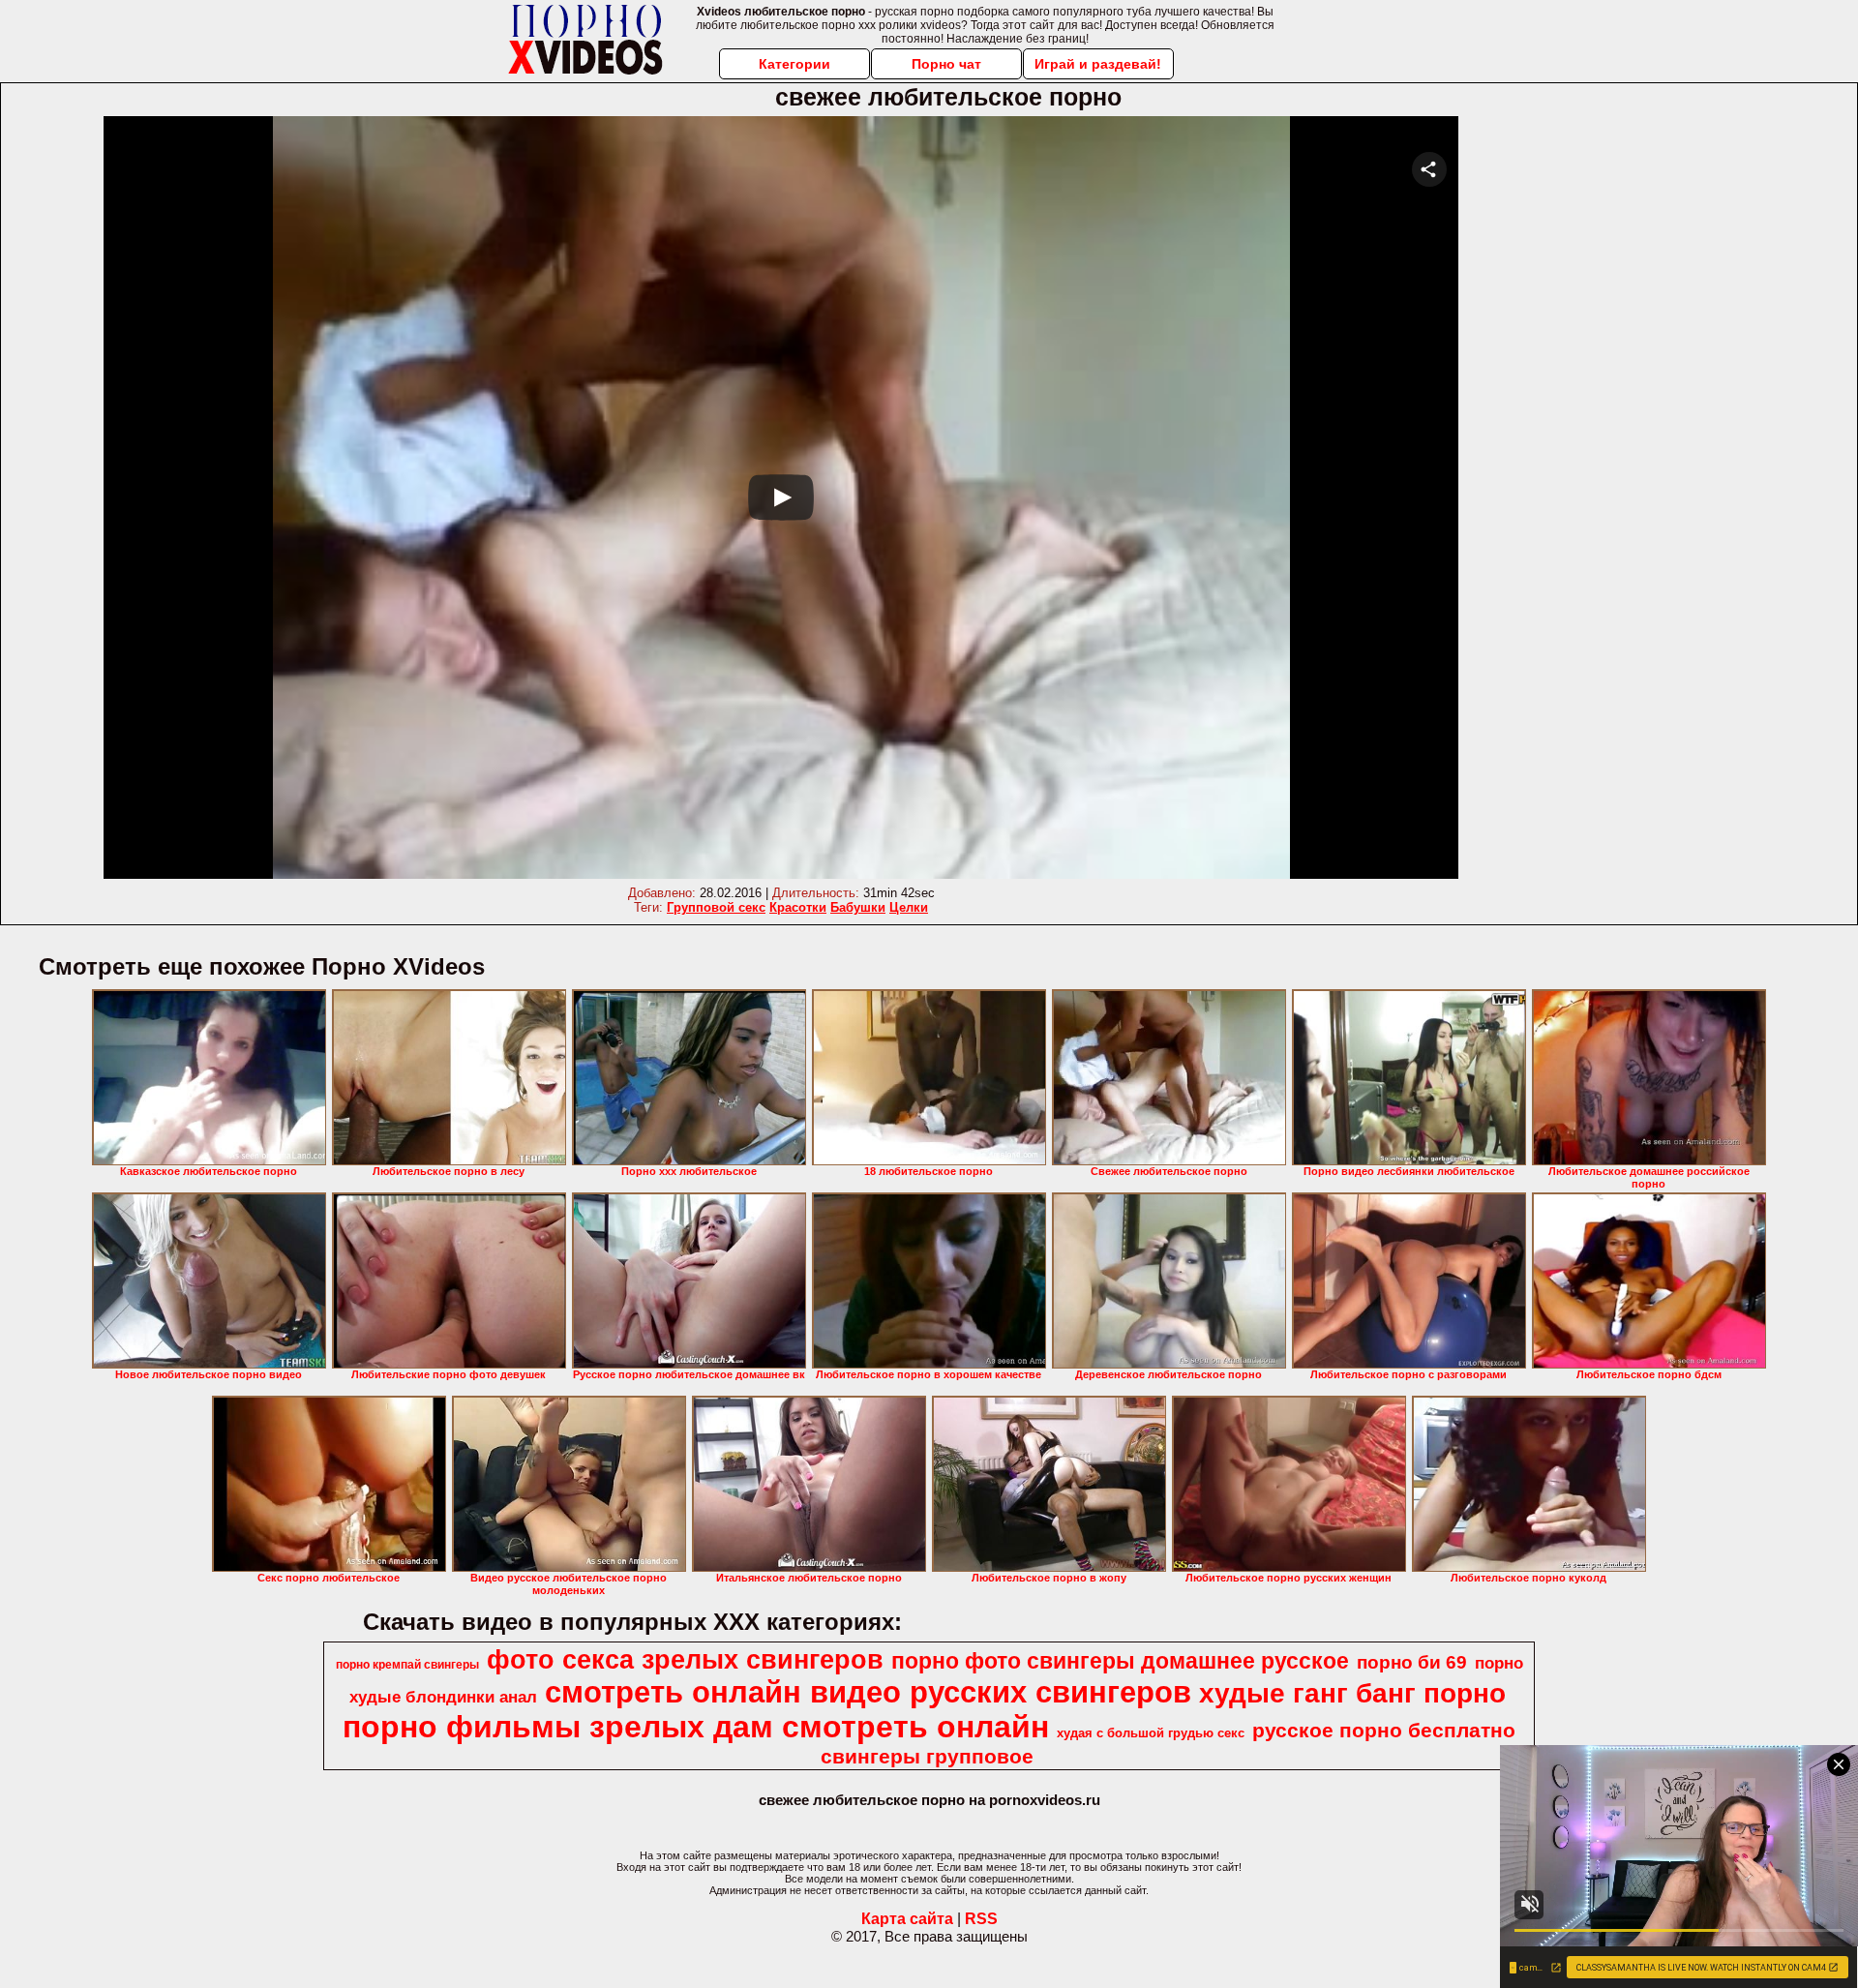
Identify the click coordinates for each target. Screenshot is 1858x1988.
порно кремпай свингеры (407, 1665)
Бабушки (858, 907)
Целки (909, 907)
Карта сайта (907, 1919)
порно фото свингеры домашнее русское (1120, 1661)
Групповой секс (716, 907)
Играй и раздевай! (1098, 64)
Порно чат (946, 64)
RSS (981, 1919)
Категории (794, 64)
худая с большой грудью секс (1151, 1733)
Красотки (798, 907)
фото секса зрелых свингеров (685, 1660)
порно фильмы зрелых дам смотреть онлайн (696, 1727)
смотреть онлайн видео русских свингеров (868, 1692)
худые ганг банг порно (1352, 1693)
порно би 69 (1412, 1662)
